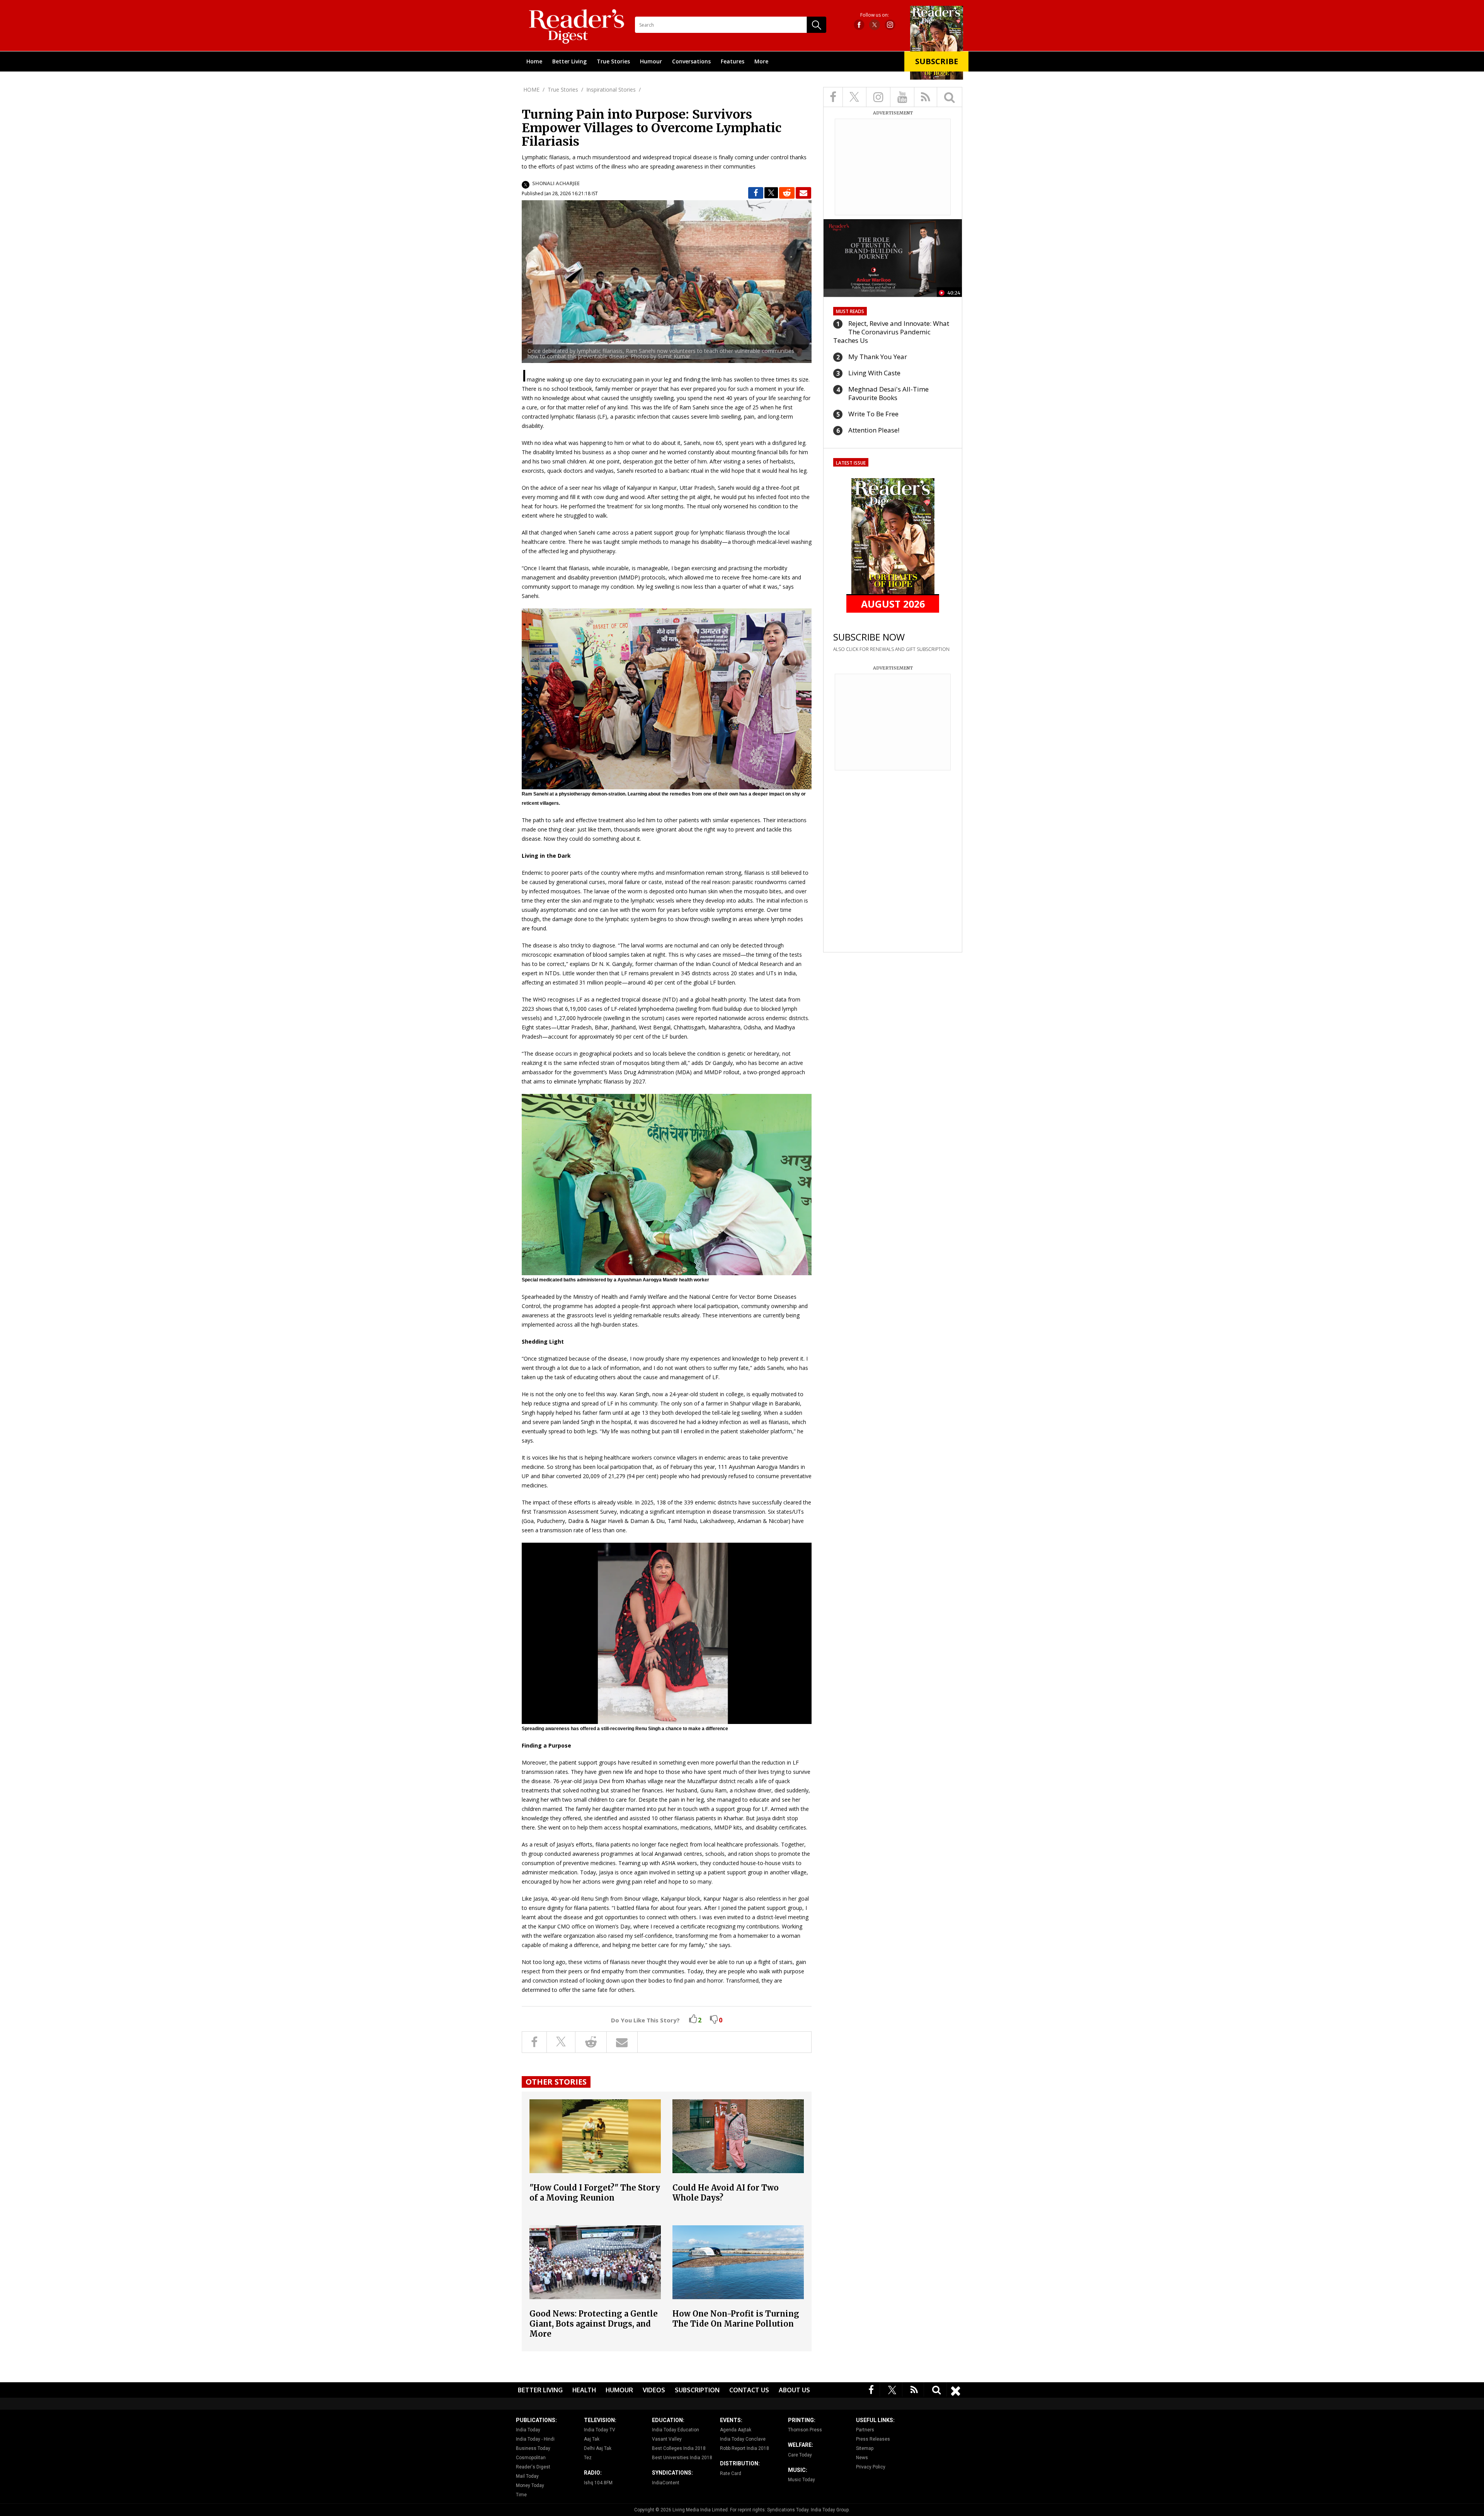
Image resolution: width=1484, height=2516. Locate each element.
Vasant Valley (667, 2439)
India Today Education (676, 2430)
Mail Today (527, 2476)
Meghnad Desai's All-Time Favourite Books (888, 393)
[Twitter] (892, 2389)
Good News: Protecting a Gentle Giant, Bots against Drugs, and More (594, 2324)
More (761, 61)
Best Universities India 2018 (682, 2458)
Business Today (533, 2448)
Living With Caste (874, 373)
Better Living (569, 61)
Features (733, 61)
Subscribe (937, 61)
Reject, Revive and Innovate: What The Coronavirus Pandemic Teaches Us (891, 332)
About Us (794, 2390)
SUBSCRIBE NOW (869, 637)
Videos (654, 2390)
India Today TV (600, 2430)
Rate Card (731, 2473)
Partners (865, 2430)
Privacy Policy (871, 2467)
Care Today (800, 2455)
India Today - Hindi (535, 2439)
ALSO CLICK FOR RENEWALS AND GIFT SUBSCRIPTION (891, 649)
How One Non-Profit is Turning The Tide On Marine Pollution (736, 2319)
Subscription (697, 2390)
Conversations (691, 61)
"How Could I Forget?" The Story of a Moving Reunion (595, 2193)
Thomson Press (805, 2430)
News (862, 2458)
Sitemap (865, 2448)
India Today (528, 2430)
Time (521, 2495)
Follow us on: (875, 15)
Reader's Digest (533, 2467)
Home (534, 61)
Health (584, 2390)
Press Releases (873, 2439)
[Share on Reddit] (787, 193)
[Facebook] (871, 2389)
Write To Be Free (873, 414)
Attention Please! (874, 430)
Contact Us (749, 2390)
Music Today (802, 2480)
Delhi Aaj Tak (598, 2448)
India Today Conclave (743, 2439)
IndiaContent (666, 2483)
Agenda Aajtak (736, 2430)
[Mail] (803, 193)
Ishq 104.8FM (598, 2483)
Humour (651, 61)
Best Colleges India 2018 (679, 2448)
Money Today (530, 2485)
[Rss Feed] (914, 2389)
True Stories (613, 61)
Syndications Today (788, 2510)
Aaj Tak (592, 2439)
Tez (588, 2458)
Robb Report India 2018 (745, 2448)
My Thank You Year (878, 357)
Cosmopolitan (531, 2458)
